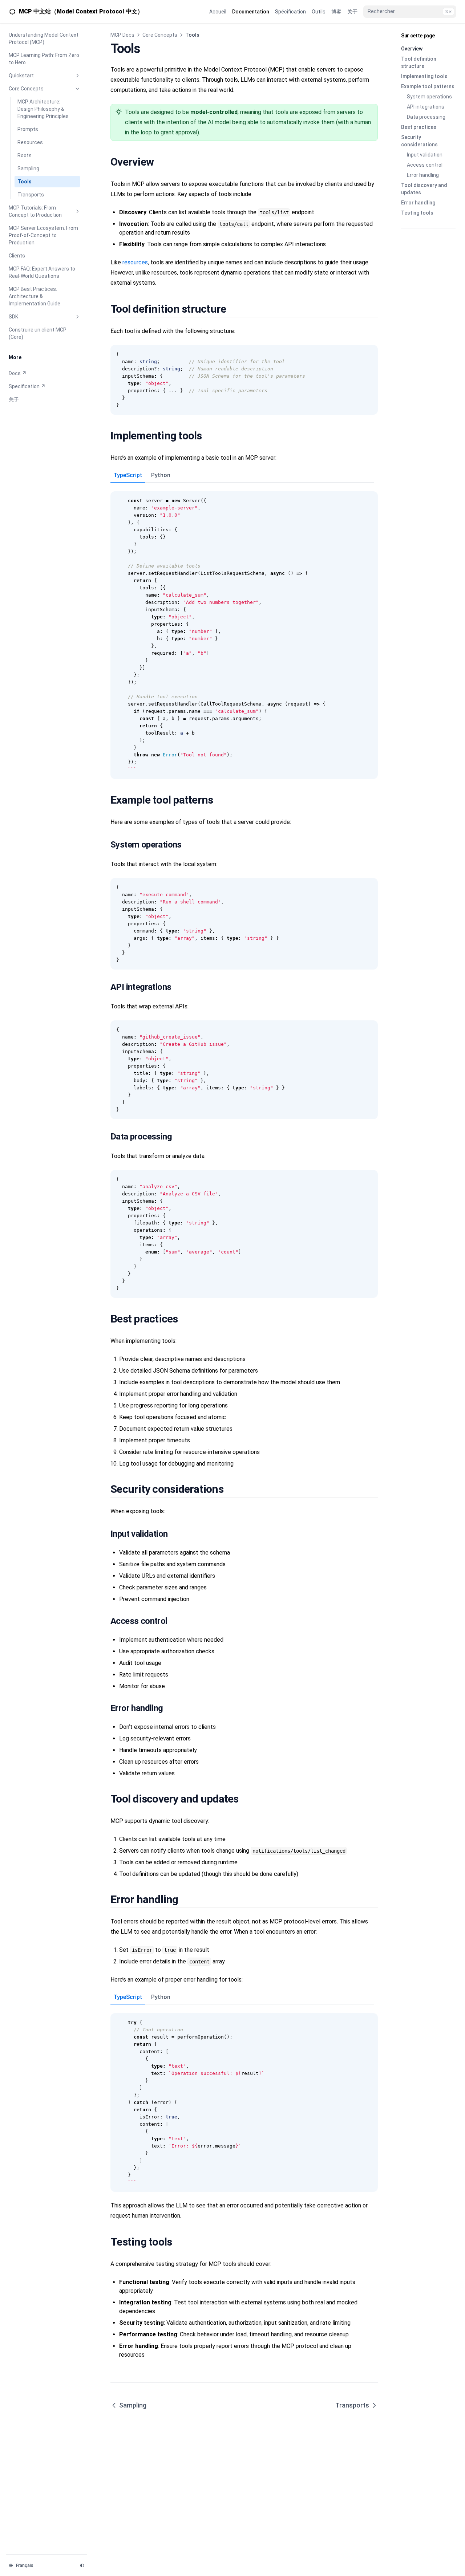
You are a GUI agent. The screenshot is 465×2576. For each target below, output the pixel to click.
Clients (17, 256)
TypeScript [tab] (128, 475)
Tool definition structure (419, 62)
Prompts (28, 129)
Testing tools (417, 213)
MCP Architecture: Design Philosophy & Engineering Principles (43, 109)
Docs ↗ (18, 373)
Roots (25, 155)
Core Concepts (26, 89)
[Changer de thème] (82, 2565)
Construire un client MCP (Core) (38, 333)
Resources (30, 142)
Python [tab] (161, 475)
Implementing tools (424, 76)
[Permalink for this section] (162, 162)
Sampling (28, 168)
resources (135, 262)
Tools (25, 182)
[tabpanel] (244, 631)
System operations (429, 97)
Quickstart (21, 76)
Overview (412, 49)
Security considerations (419, 141)
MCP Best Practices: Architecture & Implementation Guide (35, 296)
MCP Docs (122, 35)
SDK (13, 317)
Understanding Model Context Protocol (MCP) (44, 38)
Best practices (419, 127)
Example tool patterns (428, 86)
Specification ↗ (27, 386)
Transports (31, 195)
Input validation (425, 155)
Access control (425, 165)
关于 (14, 399)
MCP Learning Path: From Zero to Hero (44, 59)
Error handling (423, 175)
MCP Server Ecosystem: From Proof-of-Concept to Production (43, 235)
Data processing (426, 117)
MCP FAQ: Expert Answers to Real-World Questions (42, 272)
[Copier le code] (368, 354)
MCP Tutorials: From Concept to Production (35, 211)
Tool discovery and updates (424, 189)
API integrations (426, 107)
